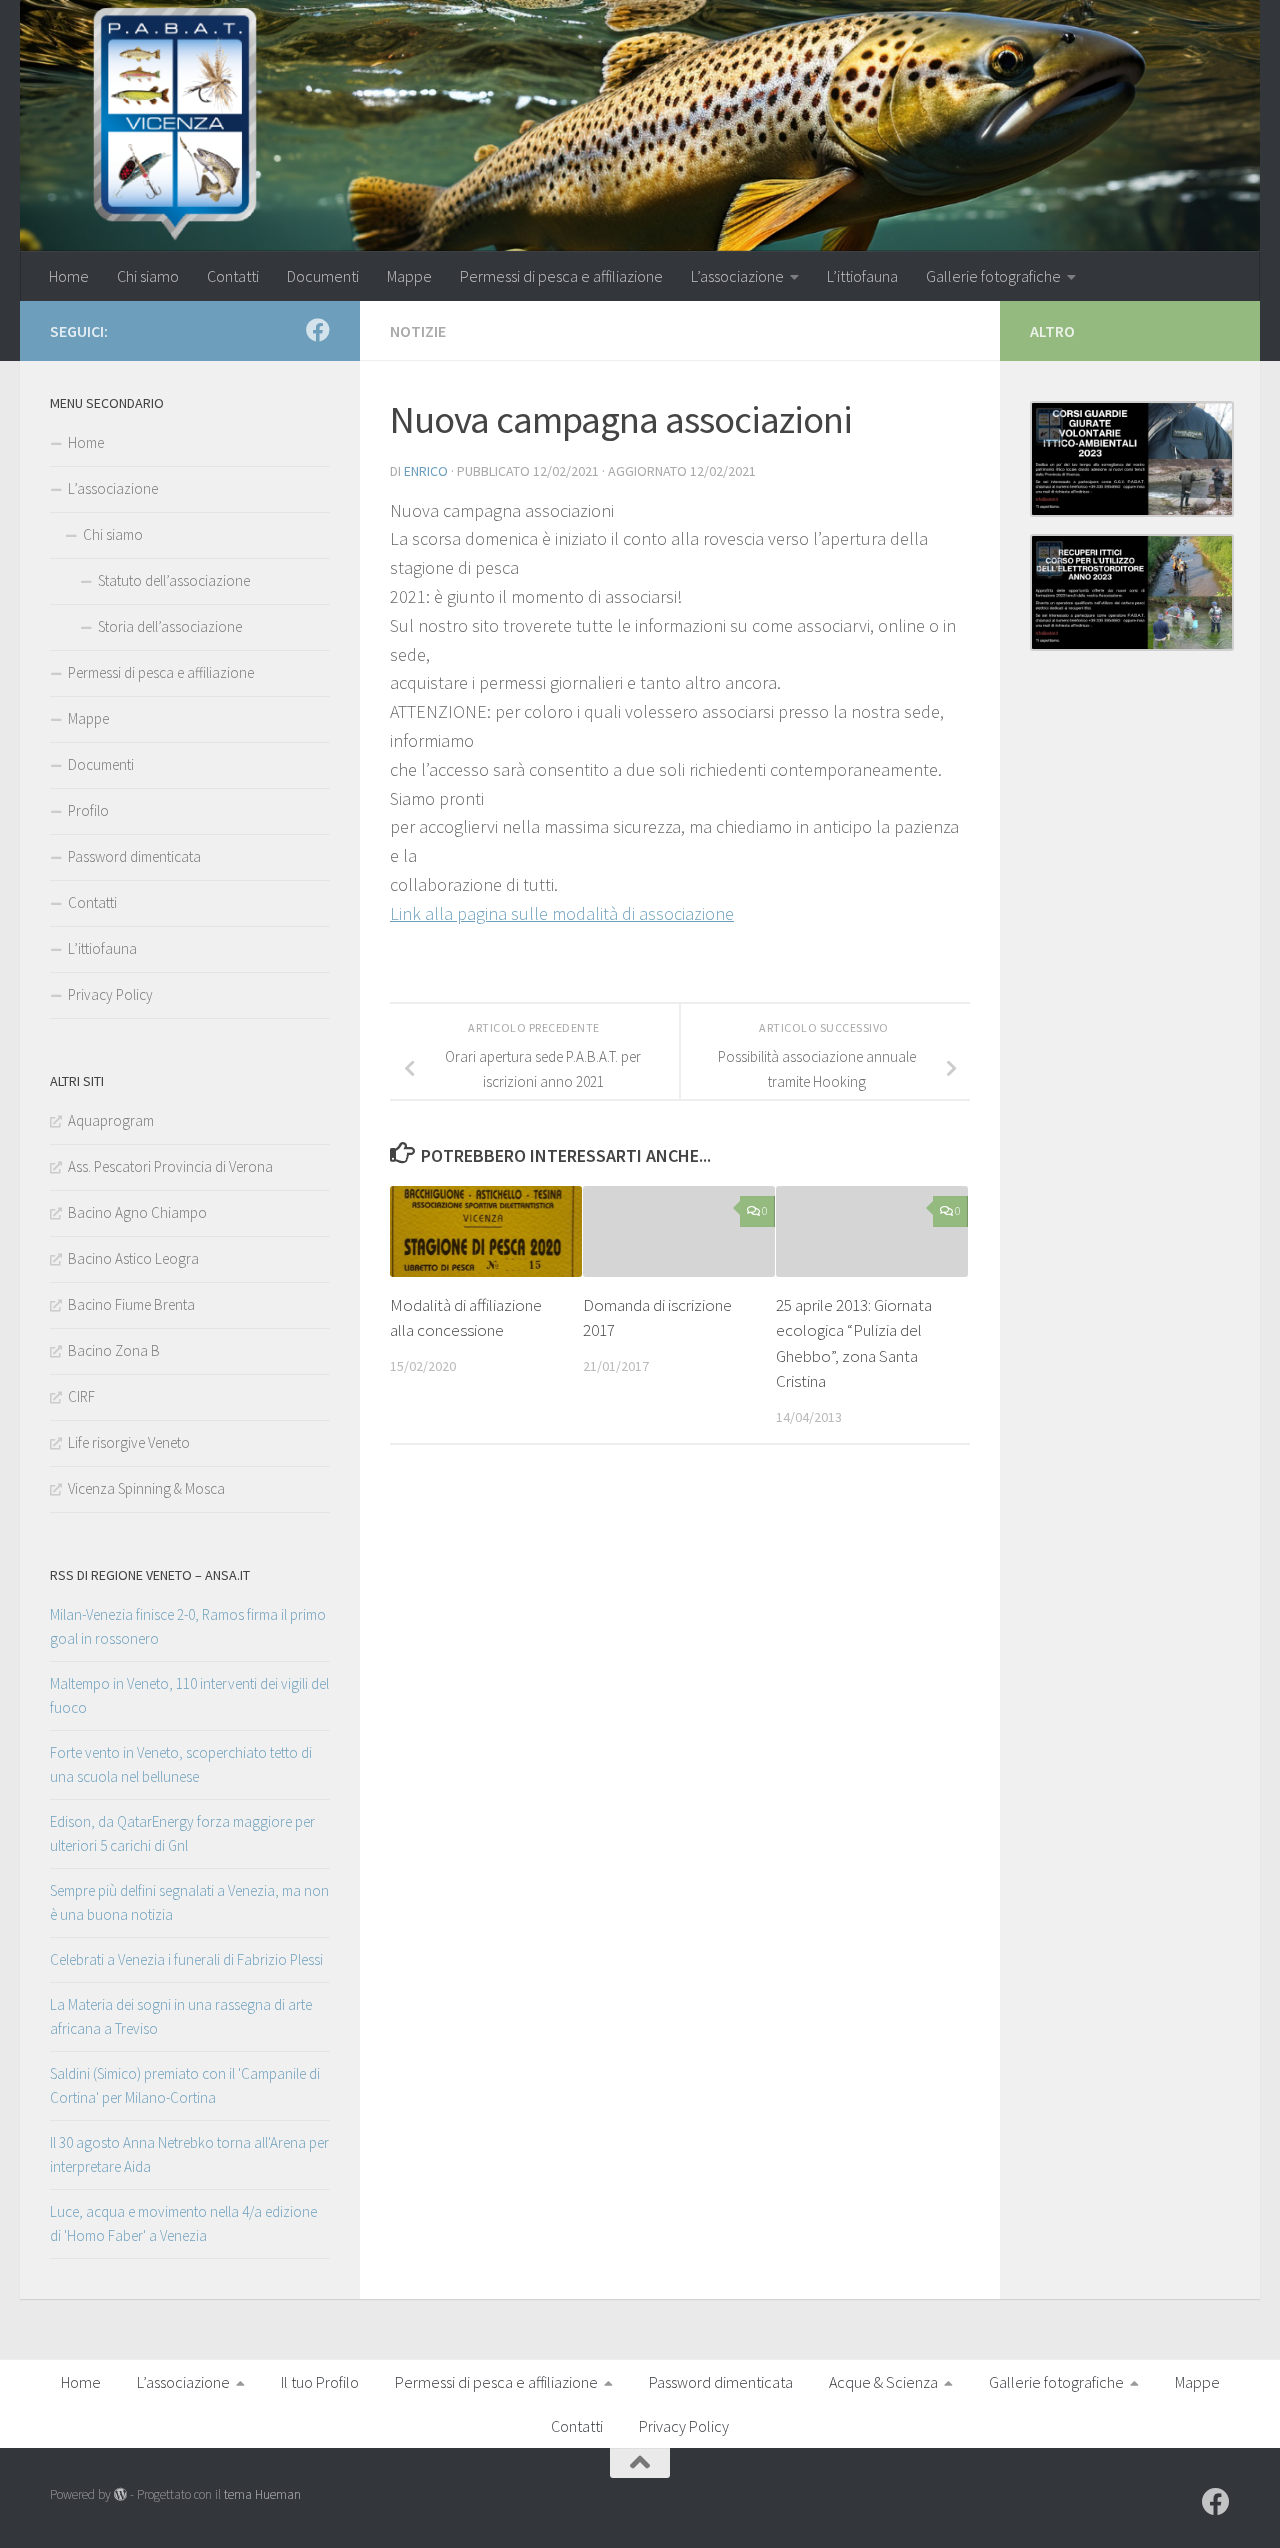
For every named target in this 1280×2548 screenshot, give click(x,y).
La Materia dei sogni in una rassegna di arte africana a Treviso (181, 2016)
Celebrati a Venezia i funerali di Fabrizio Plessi (186, 1959)
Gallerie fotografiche (993, 276)
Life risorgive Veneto (129, 1442)
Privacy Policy (110, 994)
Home (69, 276)
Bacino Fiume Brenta (131, 1304)
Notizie (418, 331)
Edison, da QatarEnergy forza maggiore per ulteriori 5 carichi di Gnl (182, 1833)
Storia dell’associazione (170, 626)
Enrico (426, 471)
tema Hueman (262, 2494)
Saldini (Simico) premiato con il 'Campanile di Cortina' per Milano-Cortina (185, 2085)
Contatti (233, 276)
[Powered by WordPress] (120, 2494)
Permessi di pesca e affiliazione (561, 276)
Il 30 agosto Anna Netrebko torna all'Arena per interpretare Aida (189, 2154)
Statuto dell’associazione (174, 580)
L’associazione (737, 276)
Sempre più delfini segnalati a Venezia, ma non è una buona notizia (189, 1902)
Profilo (88, 810)
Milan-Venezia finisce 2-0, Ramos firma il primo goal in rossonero (188, 1626)
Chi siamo (148, 276)
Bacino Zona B (114, 1350)
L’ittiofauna (862, 276)
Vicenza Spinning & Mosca (146, 1488)
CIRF (81, 1396)
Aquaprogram (111, 1120)
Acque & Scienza (883, 2382)
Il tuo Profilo (320, 2382)
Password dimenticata (134, 856)
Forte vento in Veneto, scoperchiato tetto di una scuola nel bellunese (181, 1764)
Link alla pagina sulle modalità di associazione (562, 913)
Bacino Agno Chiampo (137, 1212)
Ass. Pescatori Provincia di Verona (170, 1166)
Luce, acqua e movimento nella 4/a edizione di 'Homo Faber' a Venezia (183, 2223)
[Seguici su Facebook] (318, 330)
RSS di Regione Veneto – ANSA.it (150, 1575)
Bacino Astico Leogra (133, 1258)
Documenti (323, 276)
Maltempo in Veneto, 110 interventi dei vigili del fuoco (189, 1695)
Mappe (409, 276)
